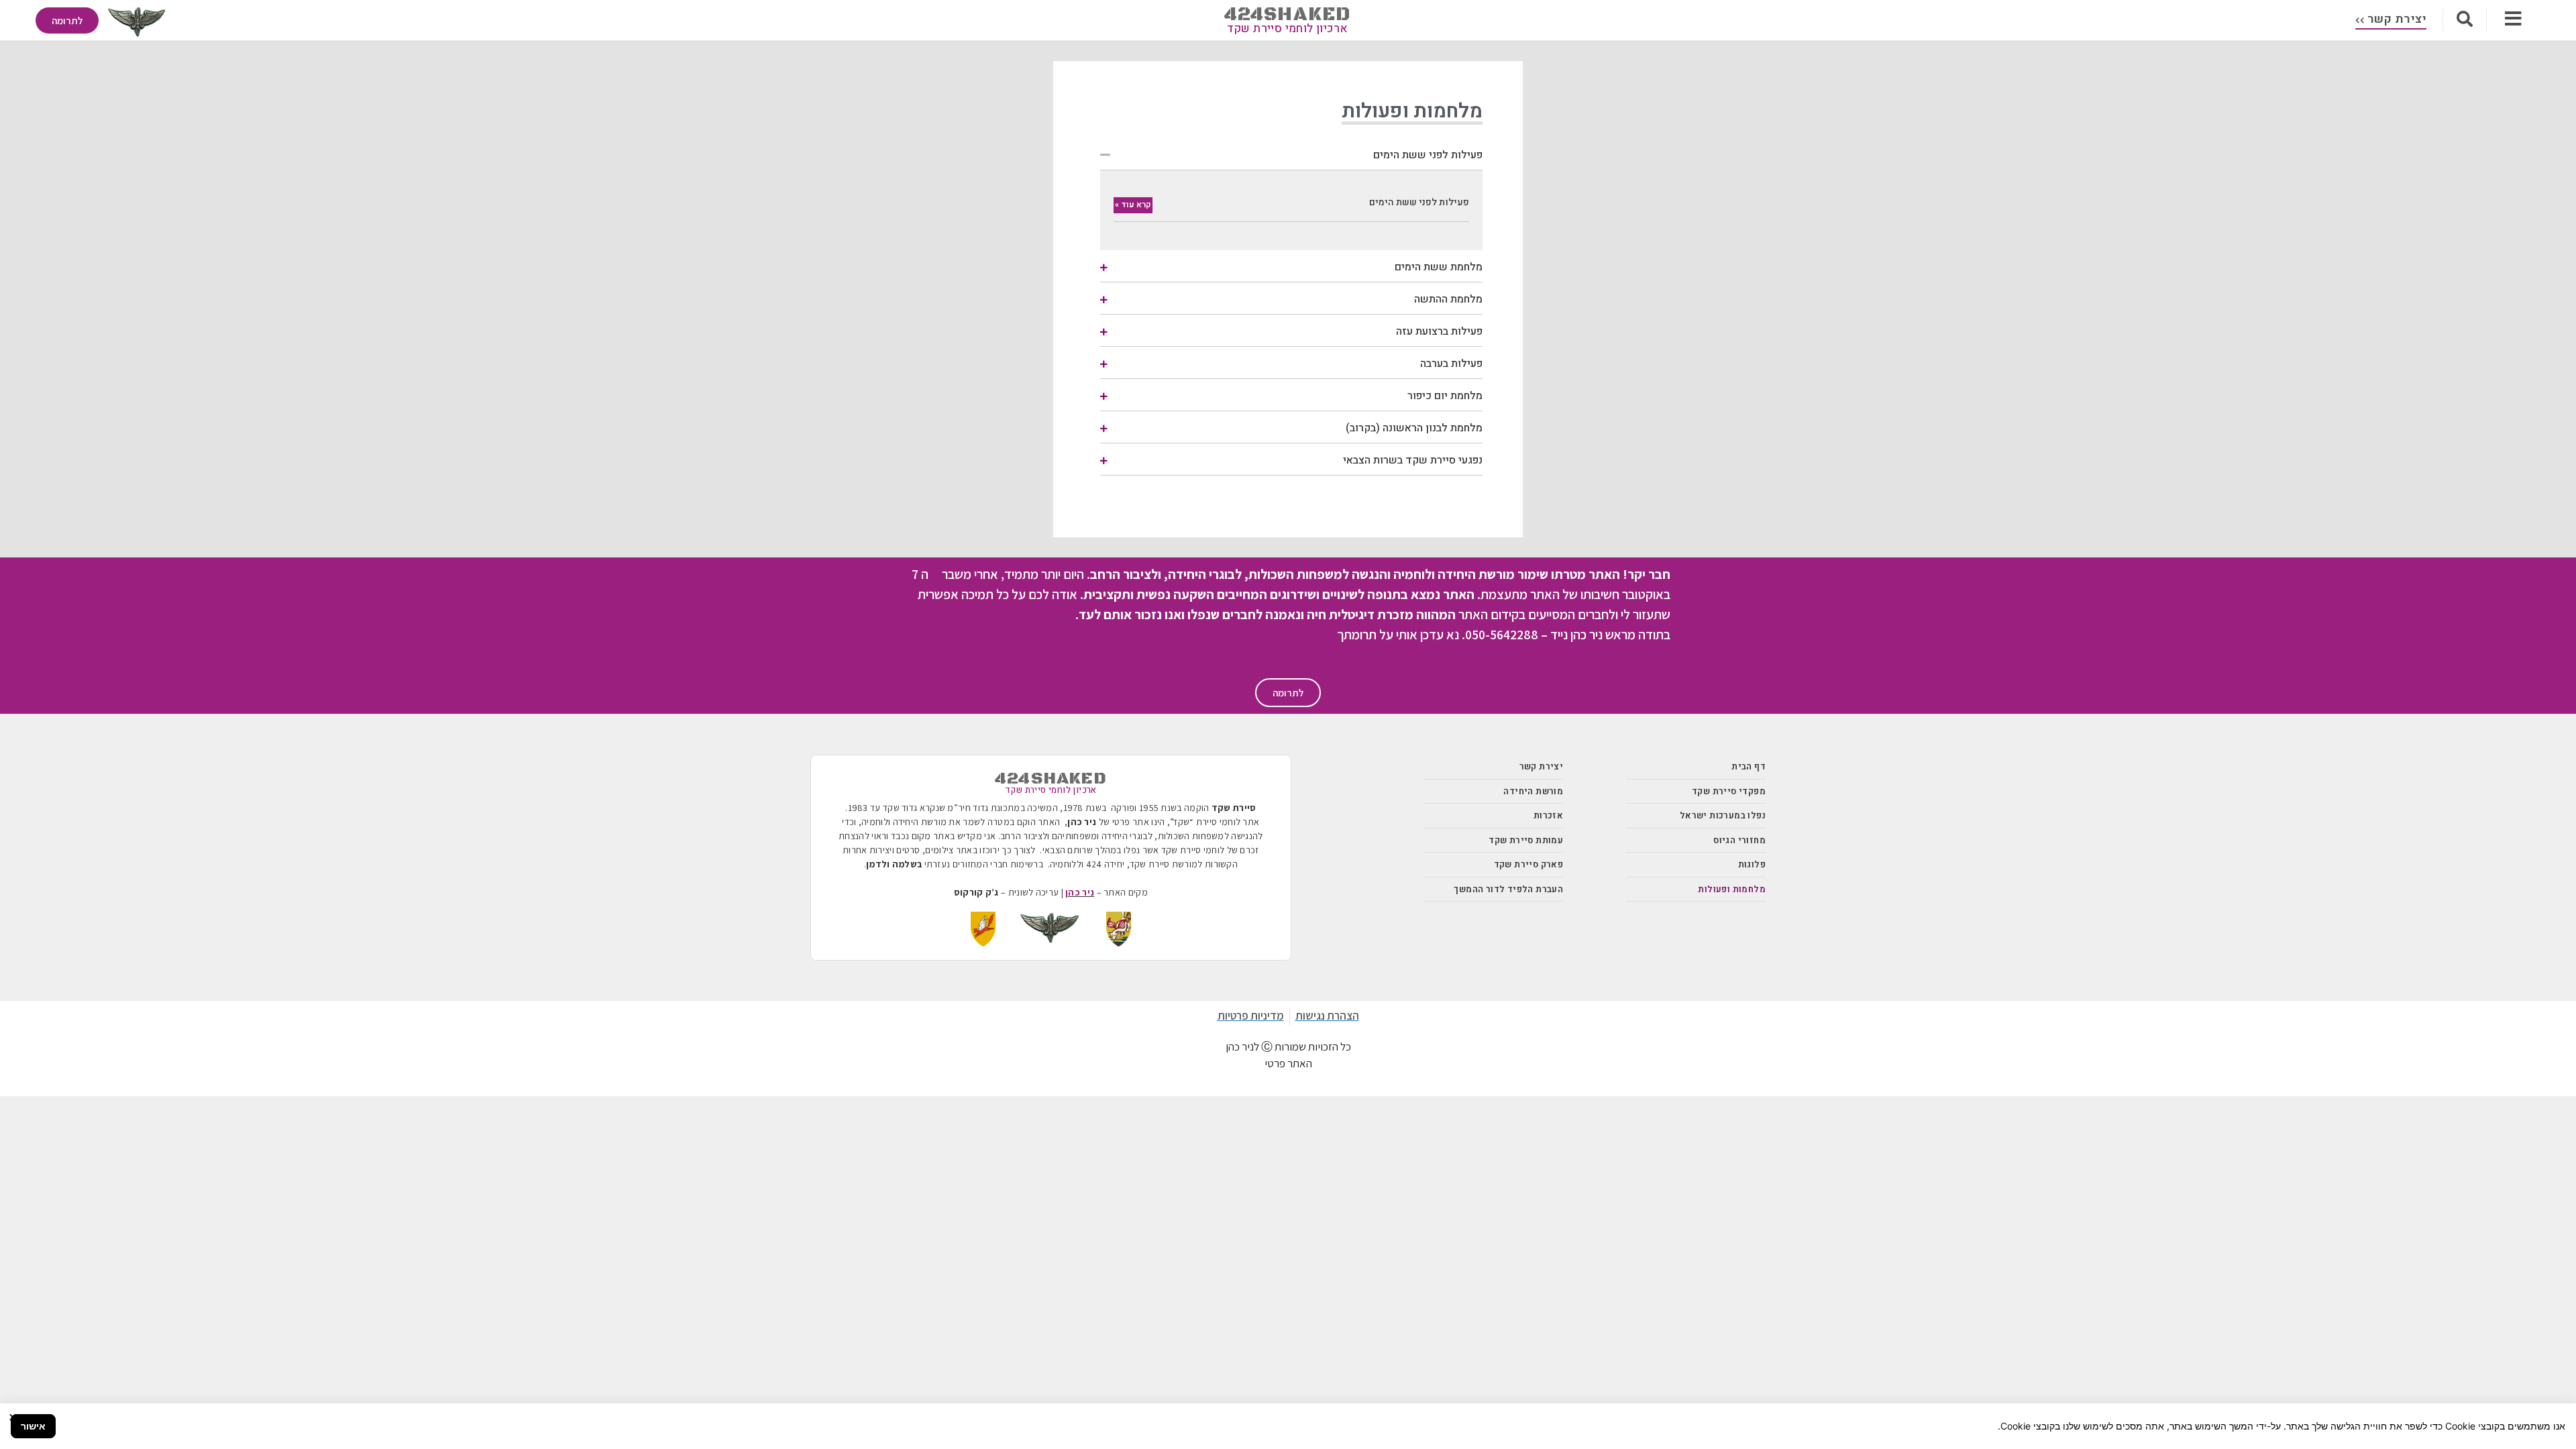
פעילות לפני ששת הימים (1428, 155)
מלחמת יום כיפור (1445, 396)
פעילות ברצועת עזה (1439, 331)
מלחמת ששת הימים (1439, 267)
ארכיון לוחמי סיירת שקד (1288, 29)
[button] (1291, 154)
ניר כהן (1080, 892)
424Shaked (1288, 14)
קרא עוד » (1133, 205)
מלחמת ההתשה (1448, 299)
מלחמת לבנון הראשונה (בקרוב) (1414, 428)
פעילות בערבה (1451, 364)
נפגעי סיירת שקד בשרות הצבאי (1413, 460)
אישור (33, 1426)
